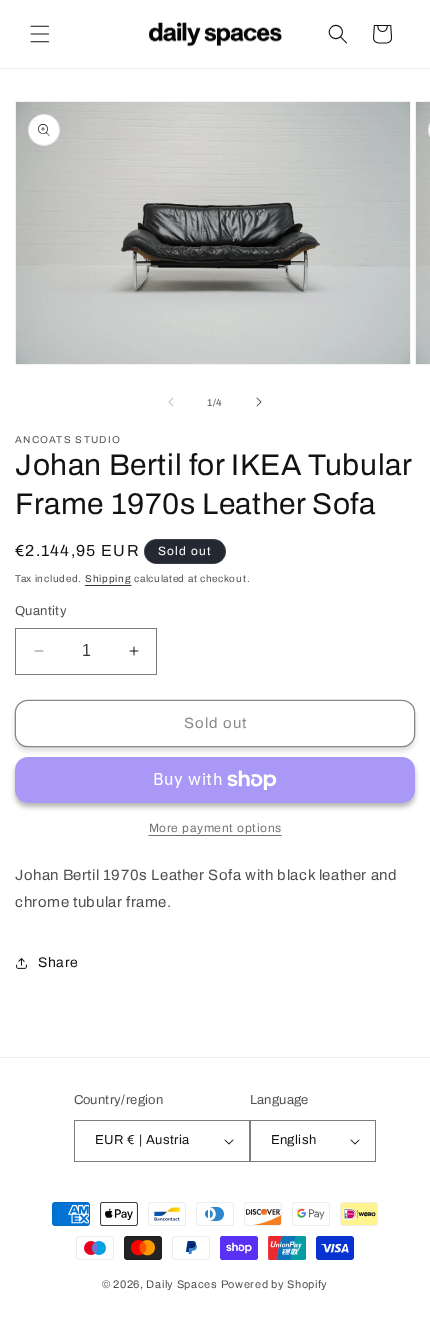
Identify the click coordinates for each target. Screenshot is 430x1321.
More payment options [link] (215, 828)
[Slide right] (259, 402)
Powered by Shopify (275, 1284)
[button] (40, 34)
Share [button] (58, 962)
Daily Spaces (181, 1284)
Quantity (41, 611)
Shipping (108, 578)
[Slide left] (171, 402)
